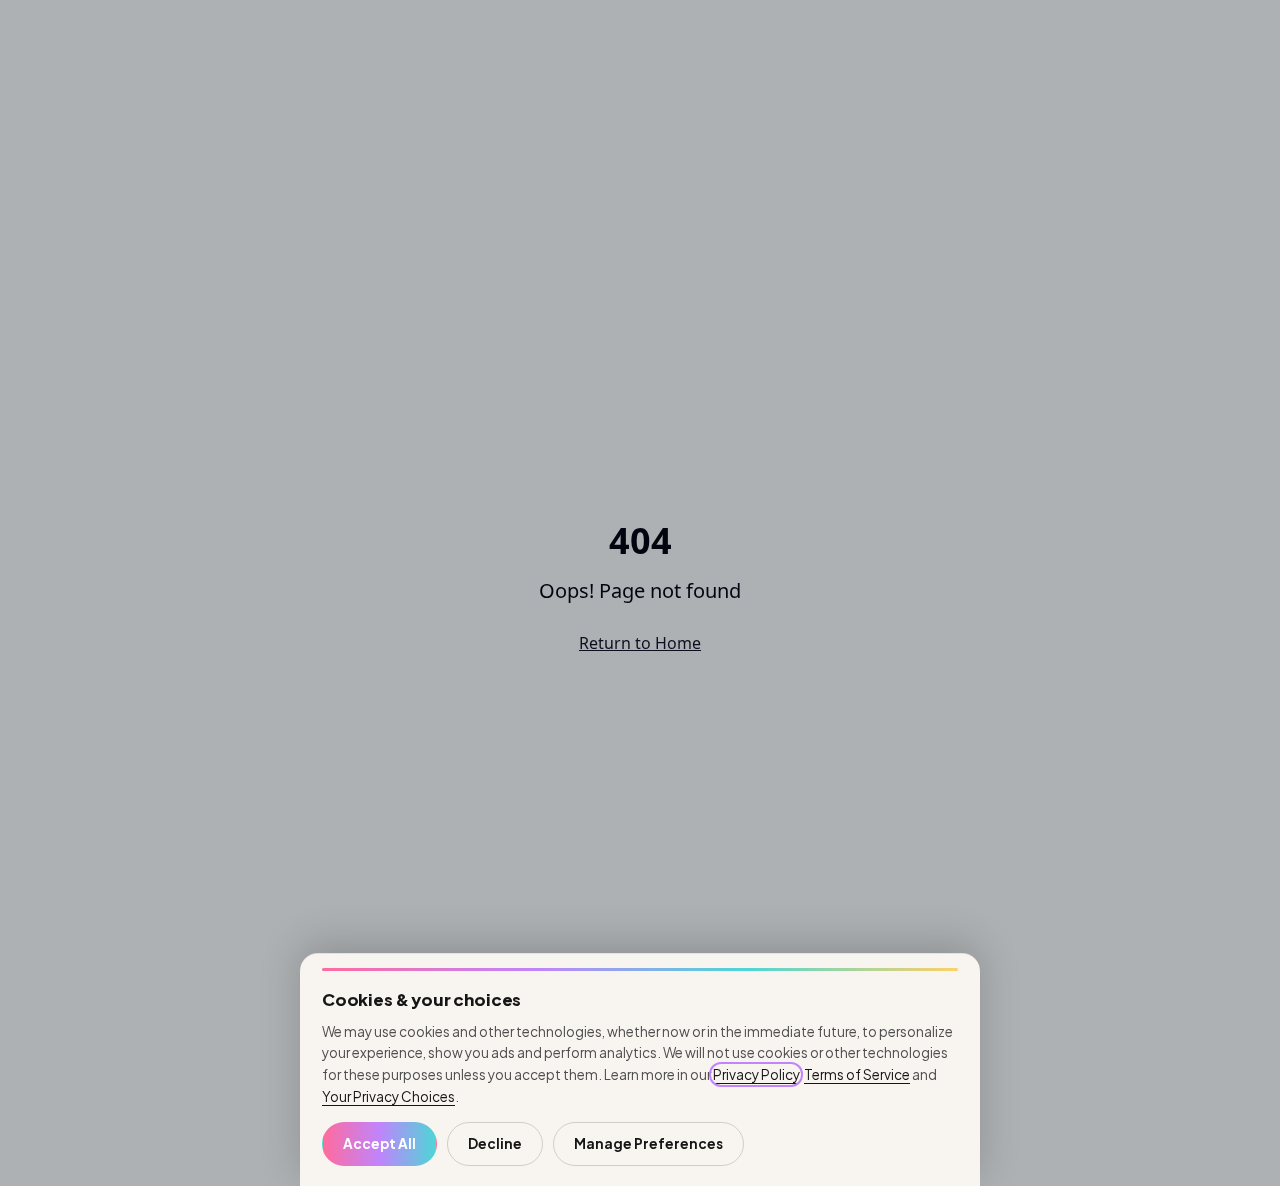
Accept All (379, 1143)
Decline (495, 1143)
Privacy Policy (756, 1074)
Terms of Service (857, 1074)
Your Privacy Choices (388, 1096)
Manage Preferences (648, 1143)
